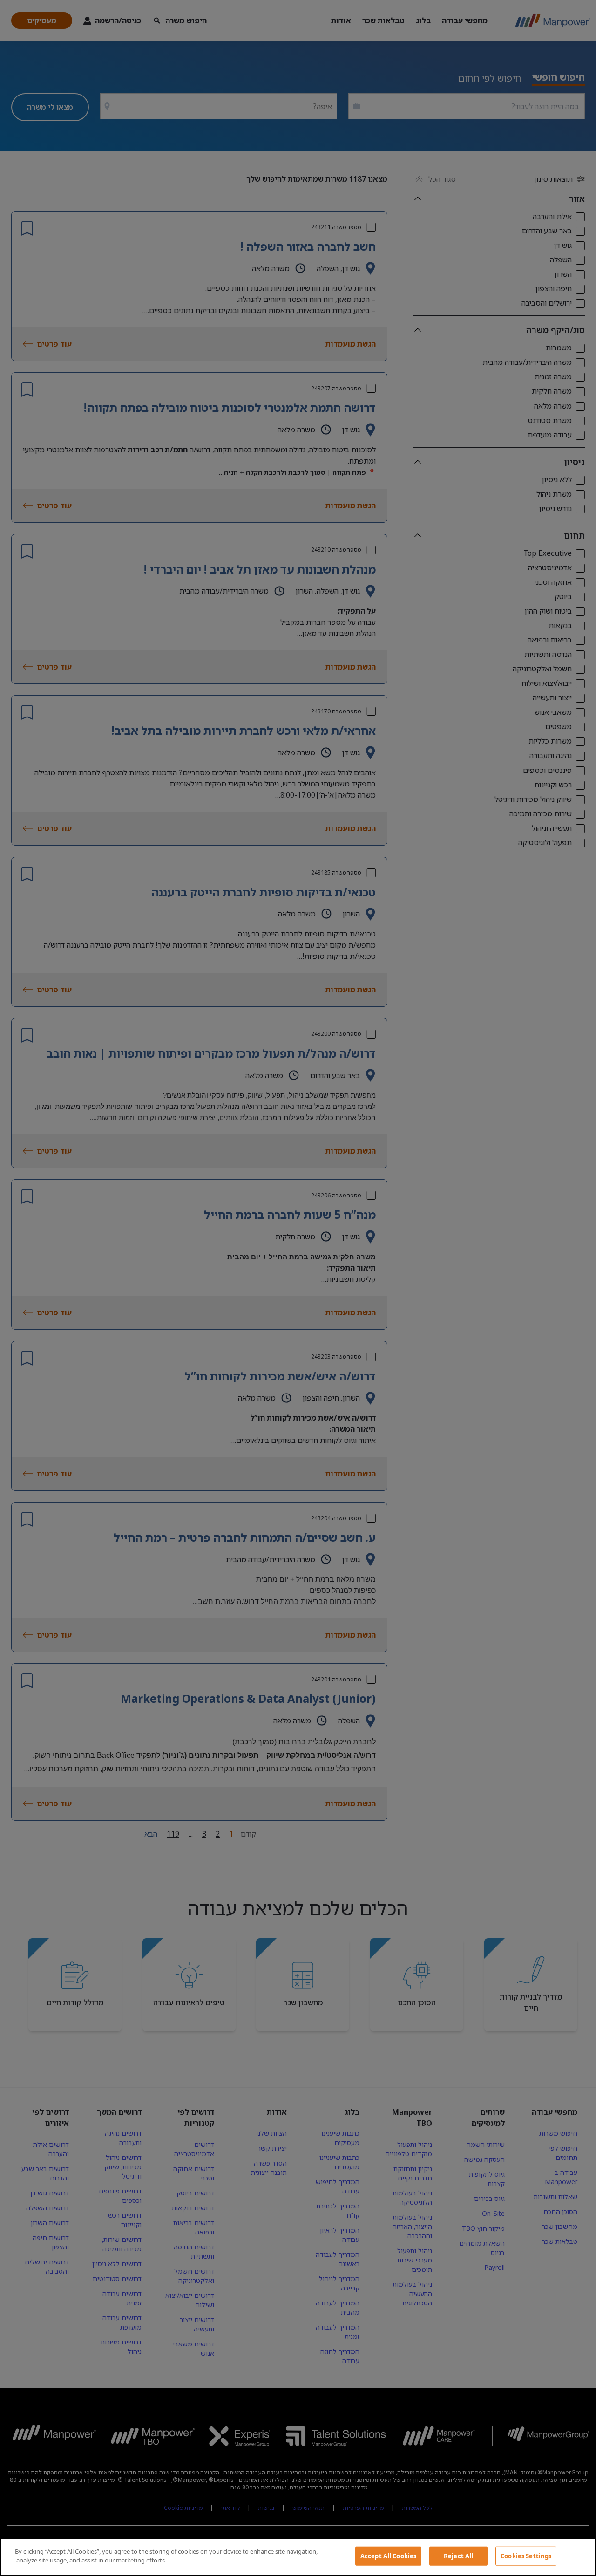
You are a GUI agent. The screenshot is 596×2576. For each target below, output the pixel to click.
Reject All (458, 2556)
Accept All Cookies (388, 2556)
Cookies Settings (526, 2556)
